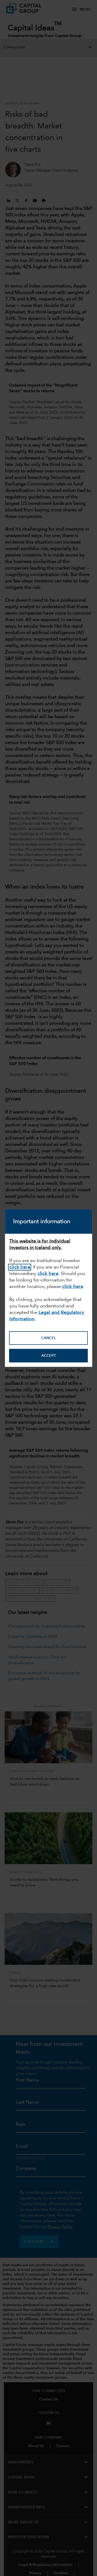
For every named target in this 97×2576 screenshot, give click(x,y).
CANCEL (48, 1338)
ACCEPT (49, 1355)
